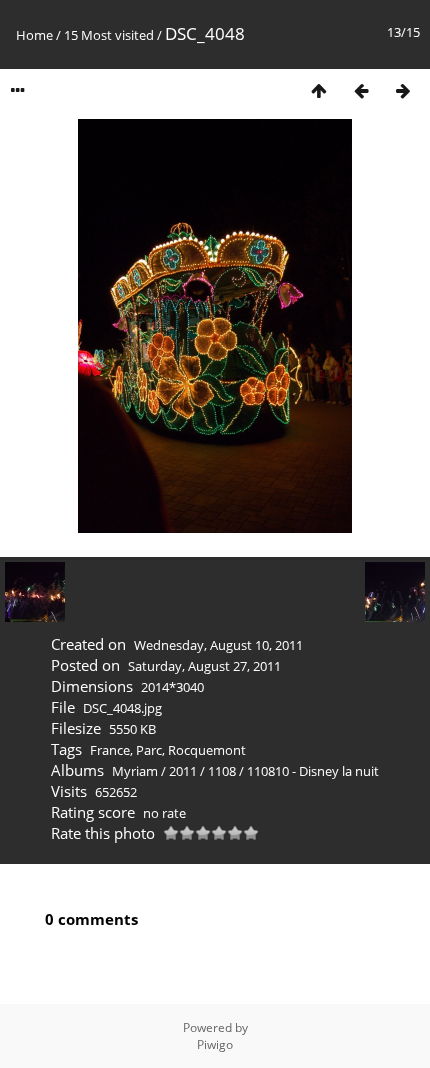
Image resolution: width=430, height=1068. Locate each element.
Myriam (135, 771)
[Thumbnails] (319, 90)
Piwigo (215, 1044)
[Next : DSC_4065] (403, 90)
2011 (183, 771)
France (110, 750)
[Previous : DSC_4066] (361, 90)
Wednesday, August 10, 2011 (218, 645)
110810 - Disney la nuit (313, 771)
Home (34, 35)
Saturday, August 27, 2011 (204, 666)
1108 (222, 771)
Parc (149, 750)
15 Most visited (109, 35)
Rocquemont (207, 750)
